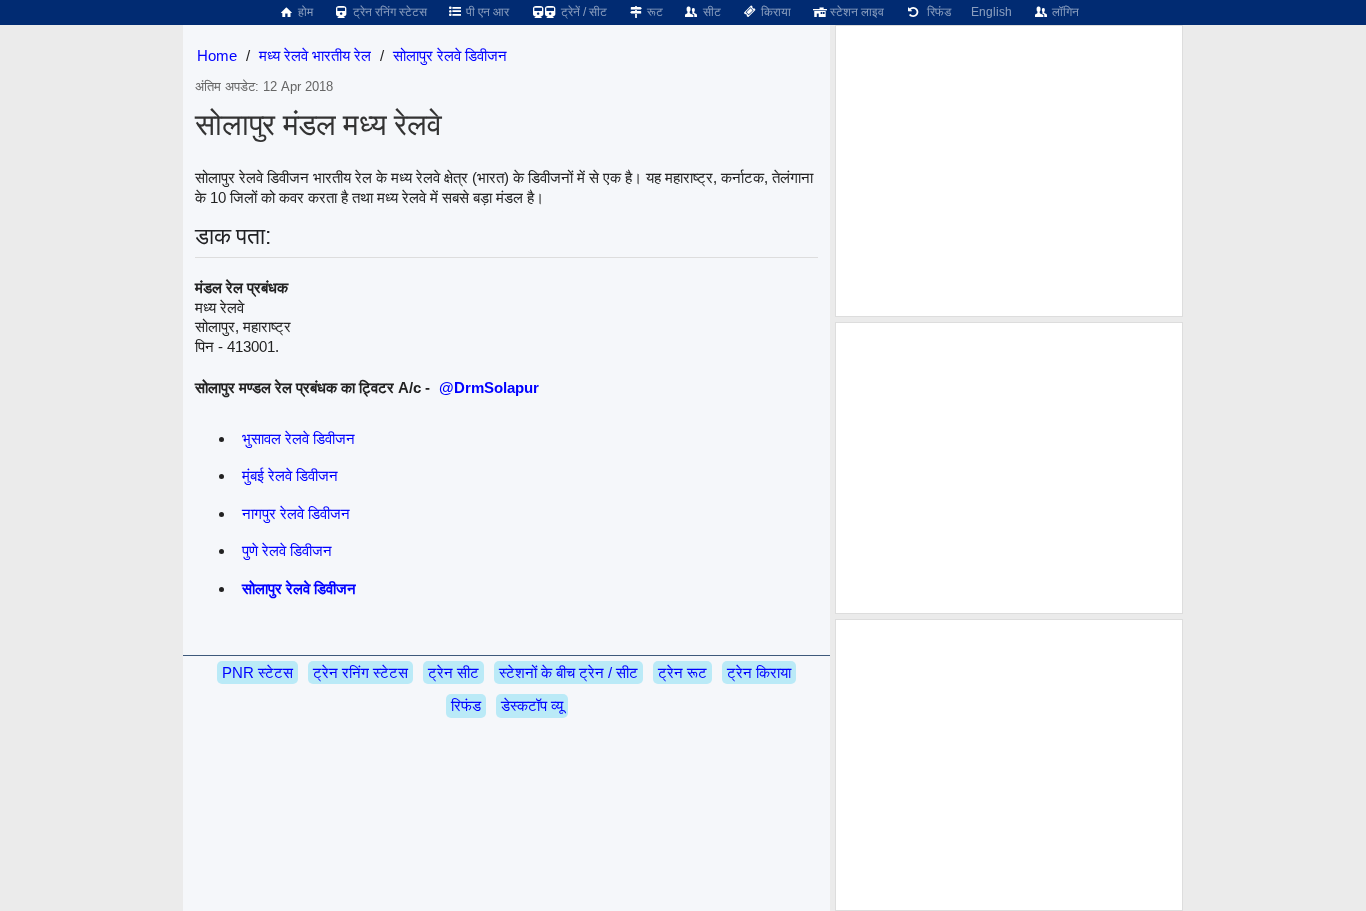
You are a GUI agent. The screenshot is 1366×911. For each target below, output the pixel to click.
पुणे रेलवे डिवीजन (287, 550)
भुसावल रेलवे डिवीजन (298, 438)
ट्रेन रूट (682, 672)
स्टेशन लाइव (855, 12)
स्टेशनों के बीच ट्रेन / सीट (568, 672)
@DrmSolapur (489, 387)
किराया (774, 12)
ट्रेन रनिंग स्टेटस (388, 12)
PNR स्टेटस (257, 672)
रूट (653, 12)
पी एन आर (486, 12)
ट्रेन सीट (453, 672)
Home (217, 55)
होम (304, 12)
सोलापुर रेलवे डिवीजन (450, 55)
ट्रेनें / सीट (582, 12)
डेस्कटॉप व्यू (532, 705)
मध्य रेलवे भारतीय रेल (315, 55)
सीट (710, 12)
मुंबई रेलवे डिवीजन (290, 475)
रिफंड (936, 12)
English (991, 12)
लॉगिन (1064, 12)
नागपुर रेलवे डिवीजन (296, 513)
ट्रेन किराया (759, 672)
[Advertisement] (1009, 171)
